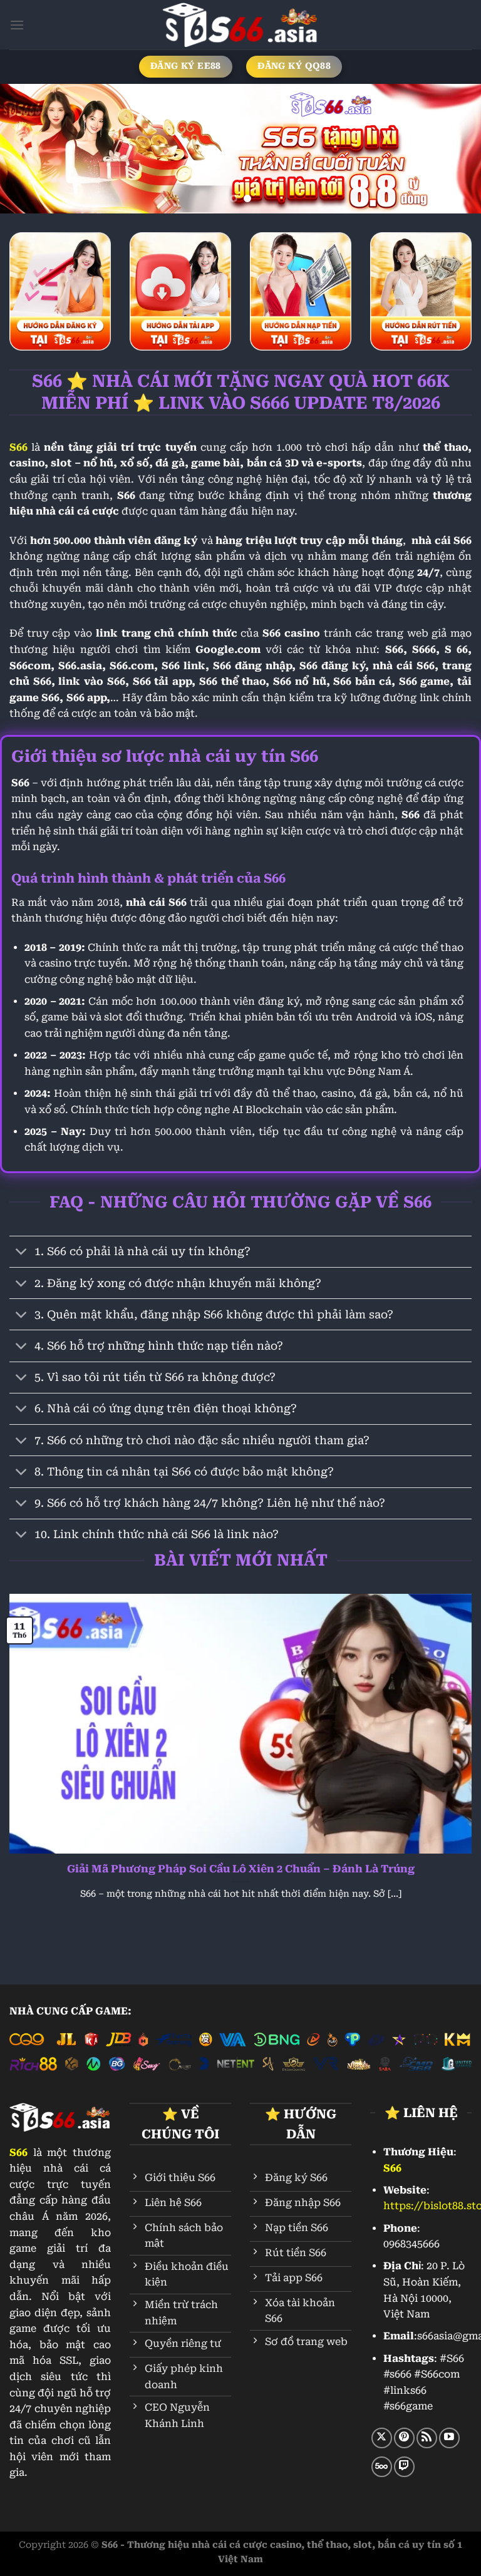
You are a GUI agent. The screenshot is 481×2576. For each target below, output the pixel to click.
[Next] (455, 149)
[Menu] (17, 25)
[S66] (240, 25)
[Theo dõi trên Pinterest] (404, 2438)
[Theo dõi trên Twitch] (404, 2467)
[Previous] (26, 149)
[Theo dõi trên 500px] (382, 2467)
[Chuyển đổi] (22, 1253)
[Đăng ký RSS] (427, 2438)
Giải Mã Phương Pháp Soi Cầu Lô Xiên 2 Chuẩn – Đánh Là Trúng (241, 1869)
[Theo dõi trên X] (382, 2438)
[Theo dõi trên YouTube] (449, 2438)
